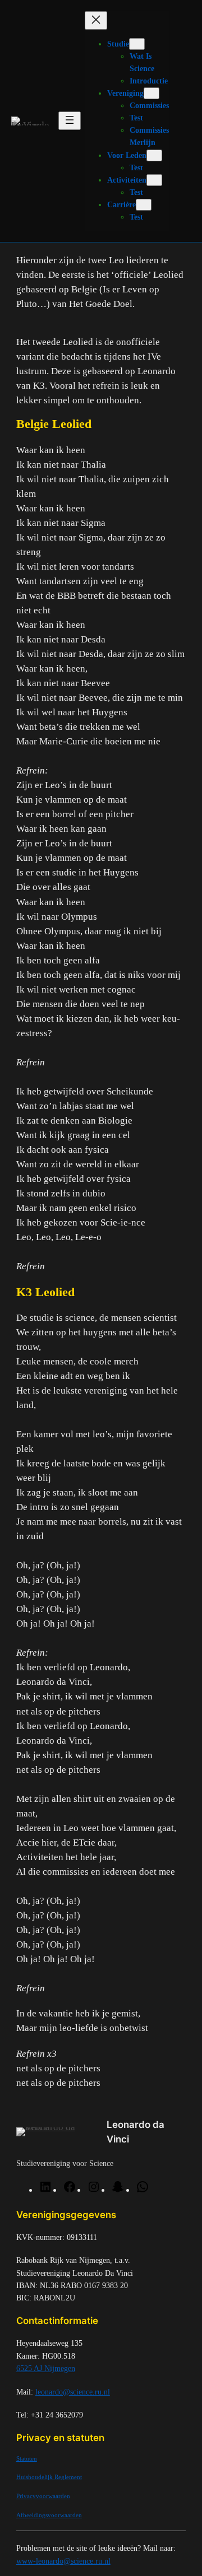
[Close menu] (96, 20)
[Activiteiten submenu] (154, 180)
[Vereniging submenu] (151, 93)
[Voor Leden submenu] (154, 155)
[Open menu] (70, 121)
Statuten (27, 2458)
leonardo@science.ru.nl (73, 2392)
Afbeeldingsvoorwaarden (49, 2515)
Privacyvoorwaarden (43, 2496)
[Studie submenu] (137, 44)
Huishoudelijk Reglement (49, 2477)
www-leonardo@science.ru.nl (63, 2561)
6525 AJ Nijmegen (46, 2368)
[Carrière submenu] (144, 205)
